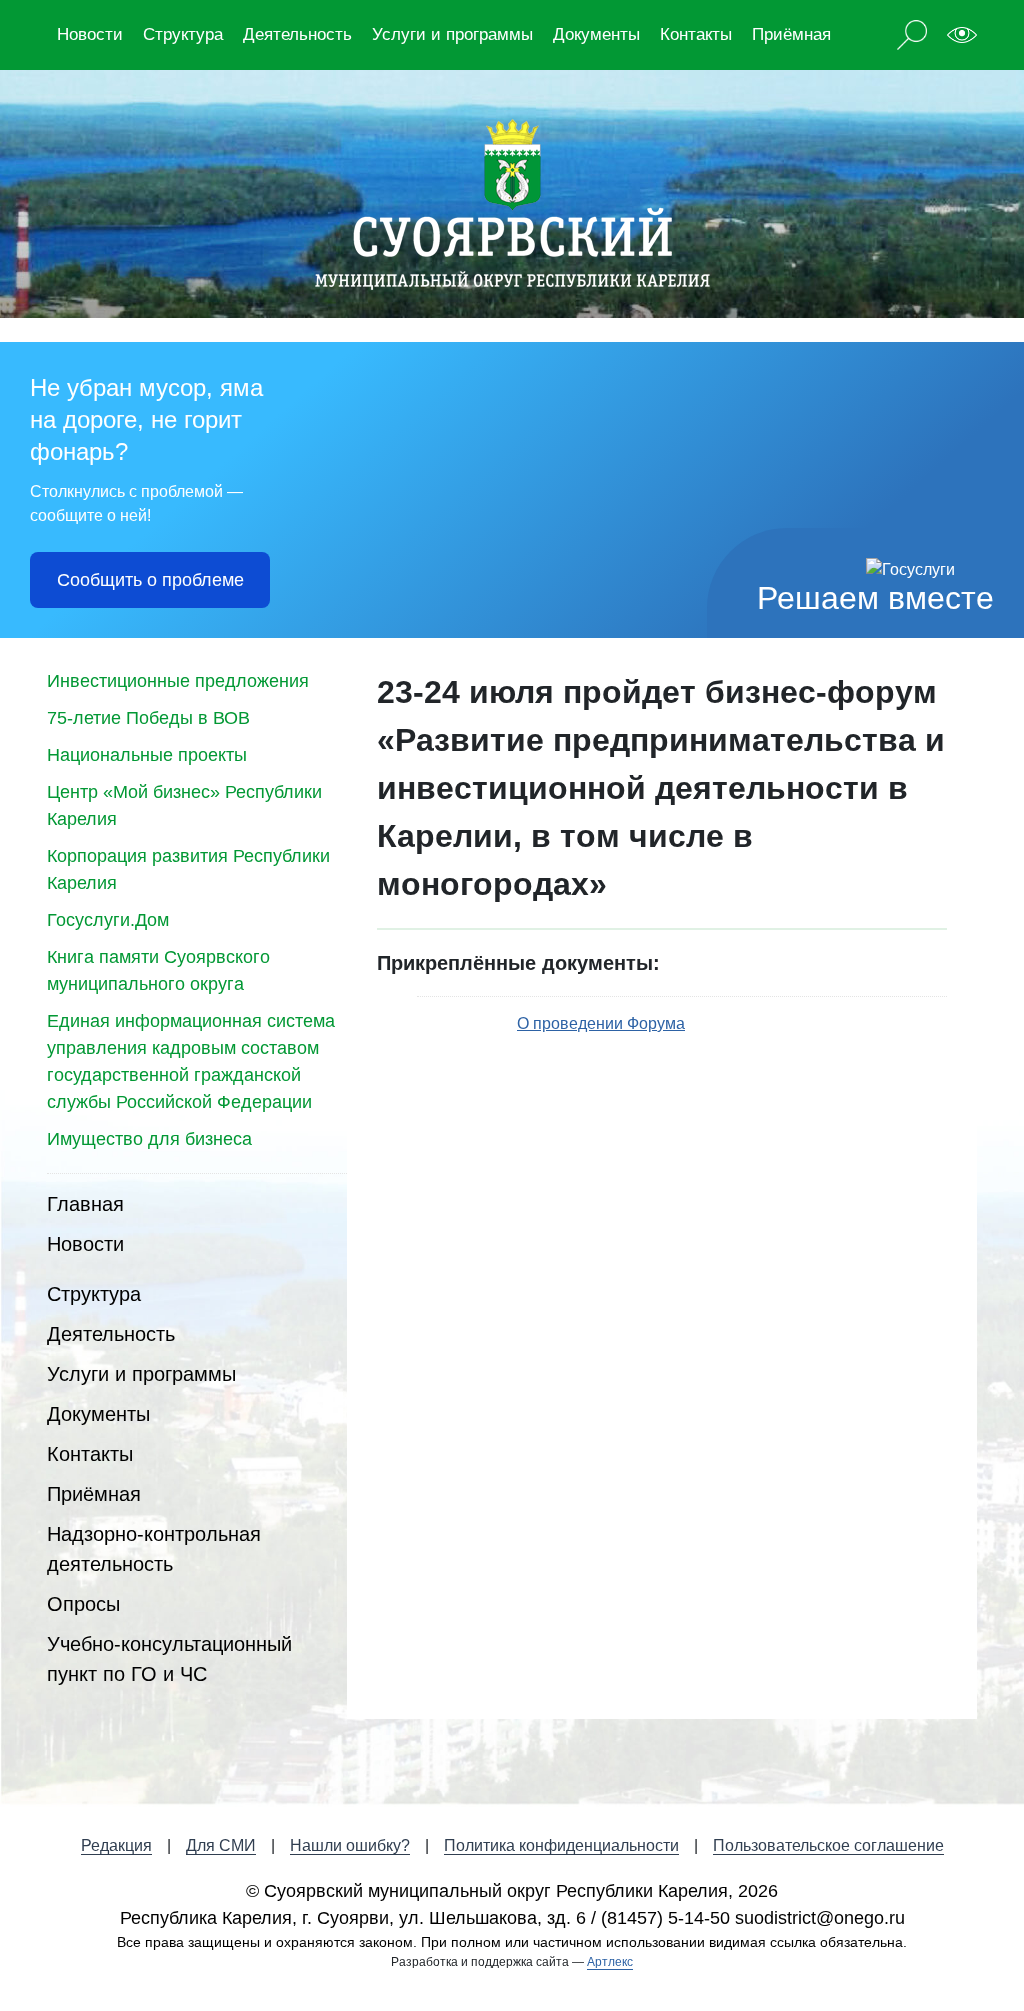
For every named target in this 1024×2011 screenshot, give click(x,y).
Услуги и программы (452, 34)
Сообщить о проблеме (150, 580)
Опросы (83, 1604)
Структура (183, 34)
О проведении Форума (601, 1023)
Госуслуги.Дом (108, 920)
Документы (596, 34)
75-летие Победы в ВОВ (148, 718)
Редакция (116, 1845)
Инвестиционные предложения (178, 681)
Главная (85, 1204)
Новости (90, 34)
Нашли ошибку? (350, 1845)
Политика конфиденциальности (561, 1845)
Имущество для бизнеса (149, 1139)
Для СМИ (221, 1845)
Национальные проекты (147, 755)
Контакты (696, 34)
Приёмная (791, 34)
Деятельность (297, 34)
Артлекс (610, 1962)
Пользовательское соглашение (828, 1845)
